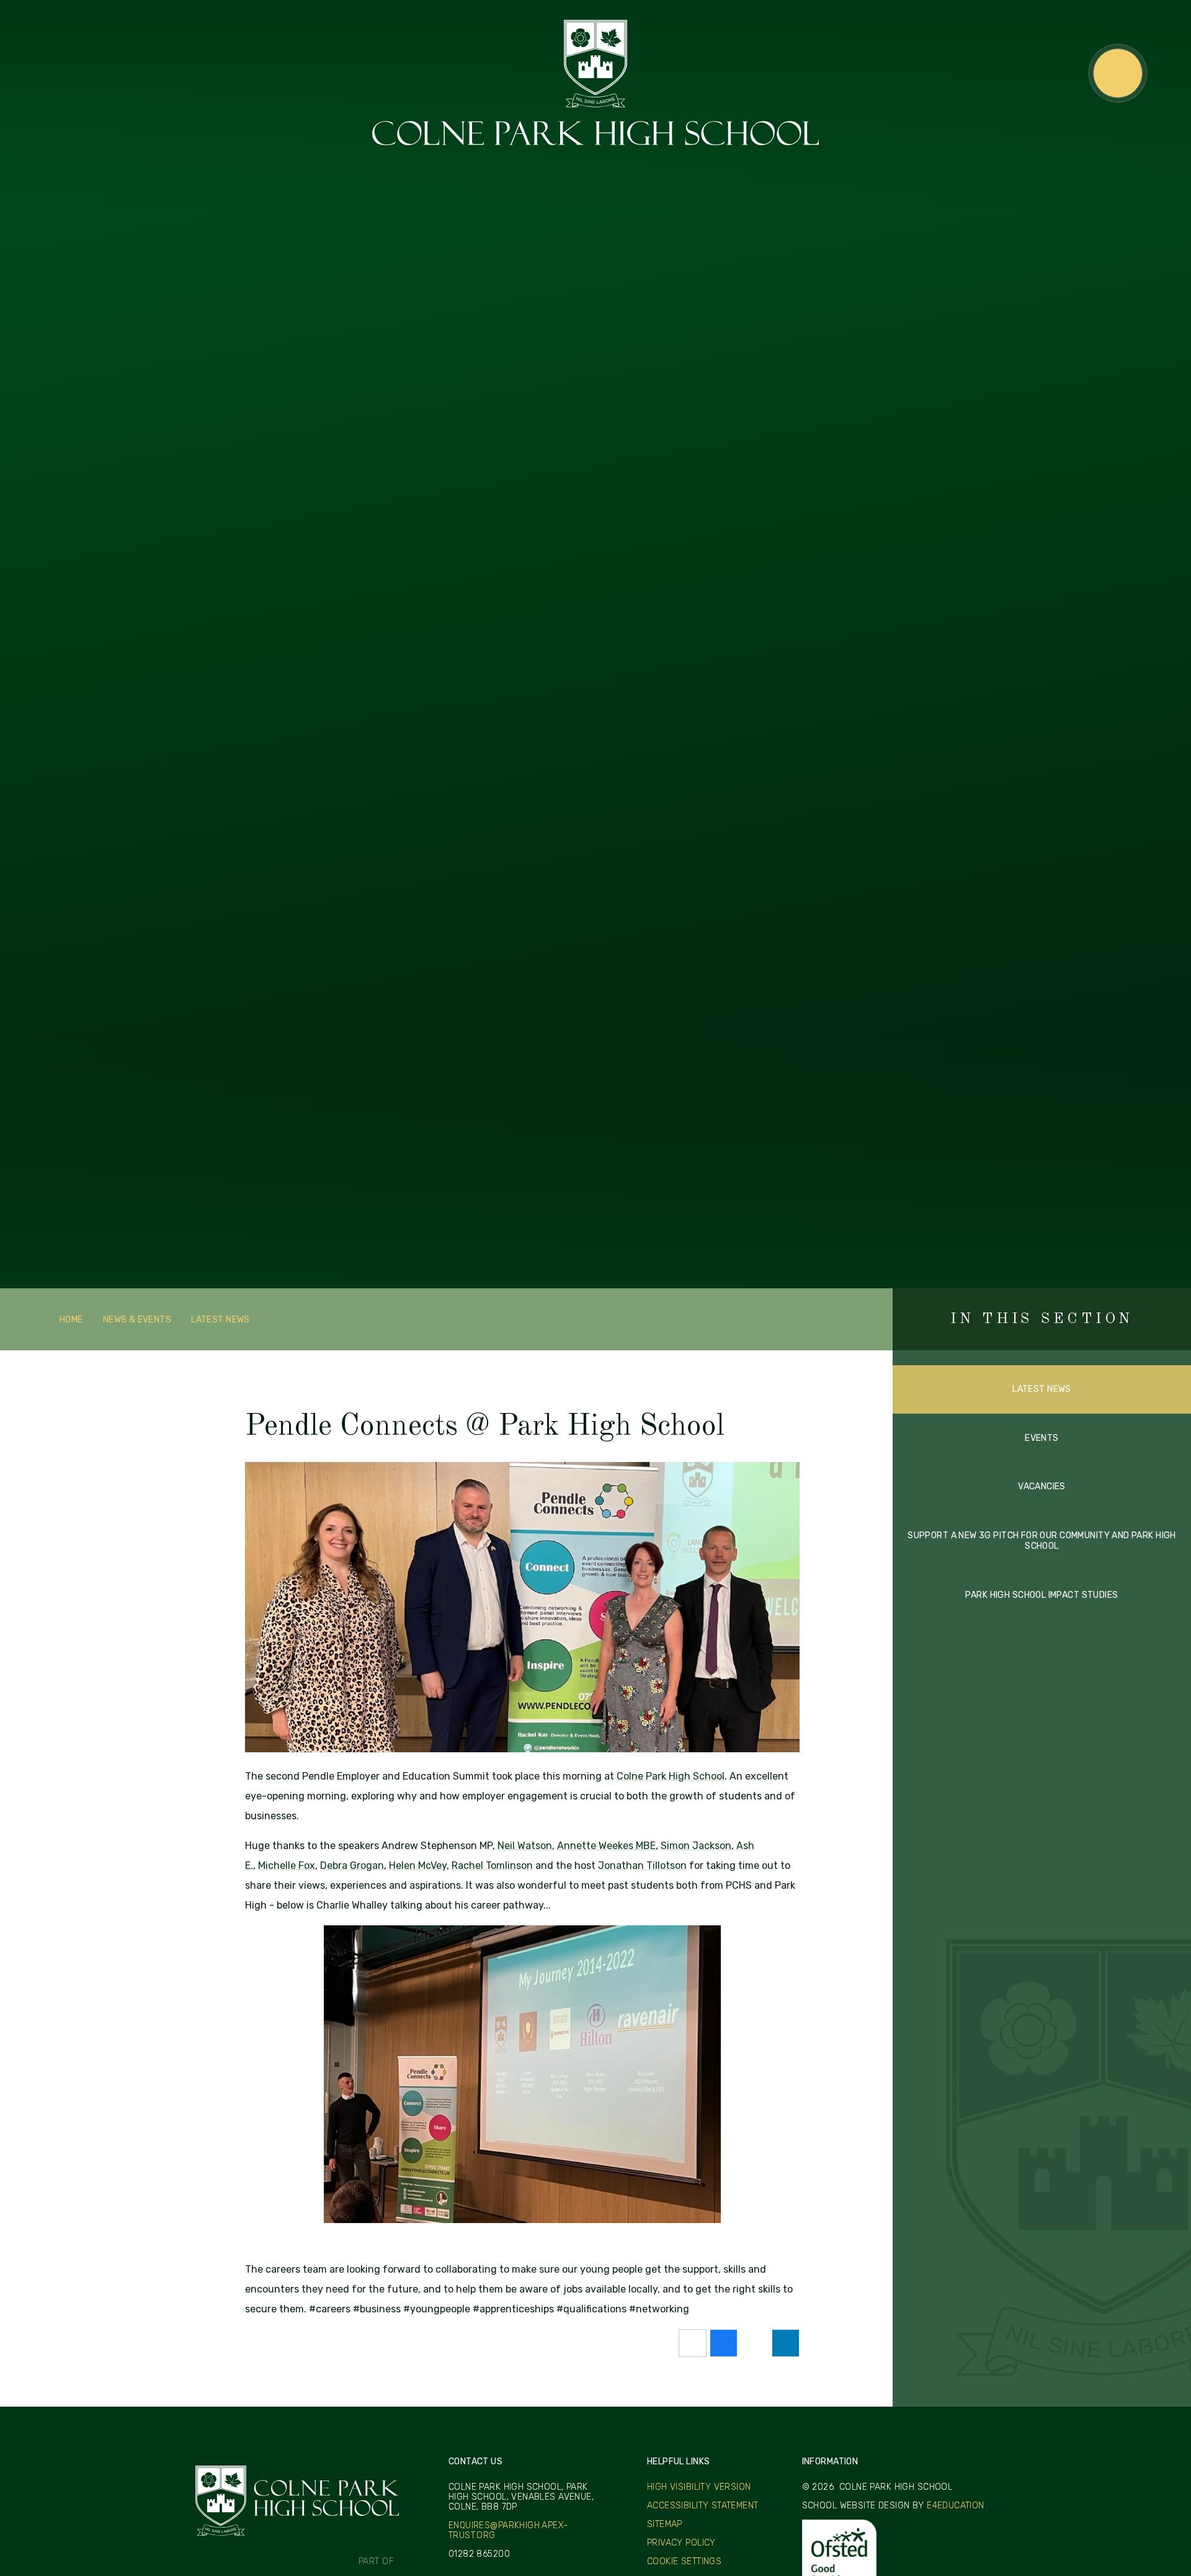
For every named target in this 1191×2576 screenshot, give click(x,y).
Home (71, 1320)
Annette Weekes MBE (606, 1846)
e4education (956, 2506)
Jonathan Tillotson (642, 1865)
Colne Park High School (671, 1776)
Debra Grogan (352, 1865)
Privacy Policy (681, 2543)
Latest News (221, 1320)
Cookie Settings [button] (684, 2561)
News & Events (137, 1320)
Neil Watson (525, 1846)
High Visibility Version (699, 2487)
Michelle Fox (287, 1865)
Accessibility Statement (703, 2506)
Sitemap (665, 2524)
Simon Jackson (696, 1846)
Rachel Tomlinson (492, 1865)
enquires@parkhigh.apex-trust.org (508, 2531)
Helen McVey (418, 1865)
